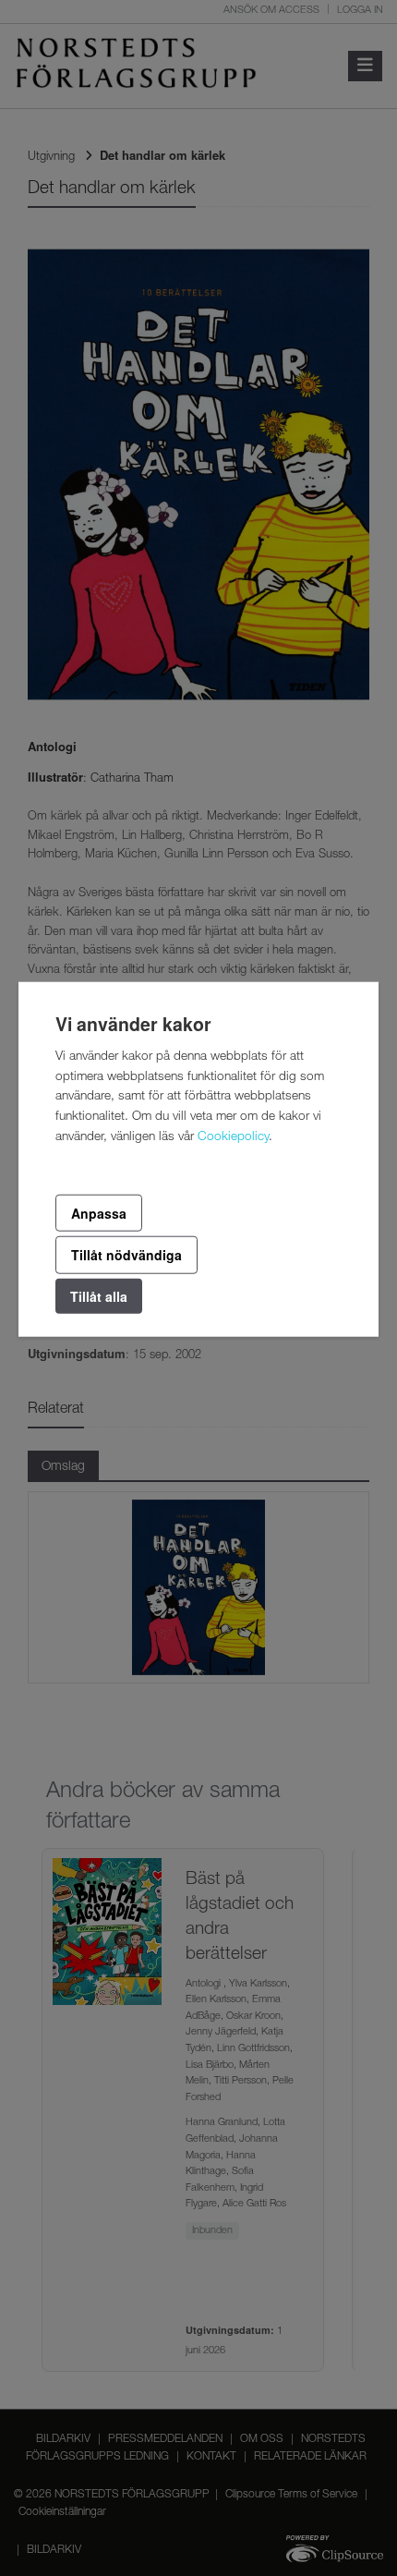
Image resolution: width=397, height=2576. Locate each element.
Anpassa (99, 1213)
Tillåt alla (99, 1295)
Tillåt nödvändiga (126, 1255)
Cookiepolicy (233, 1137)
